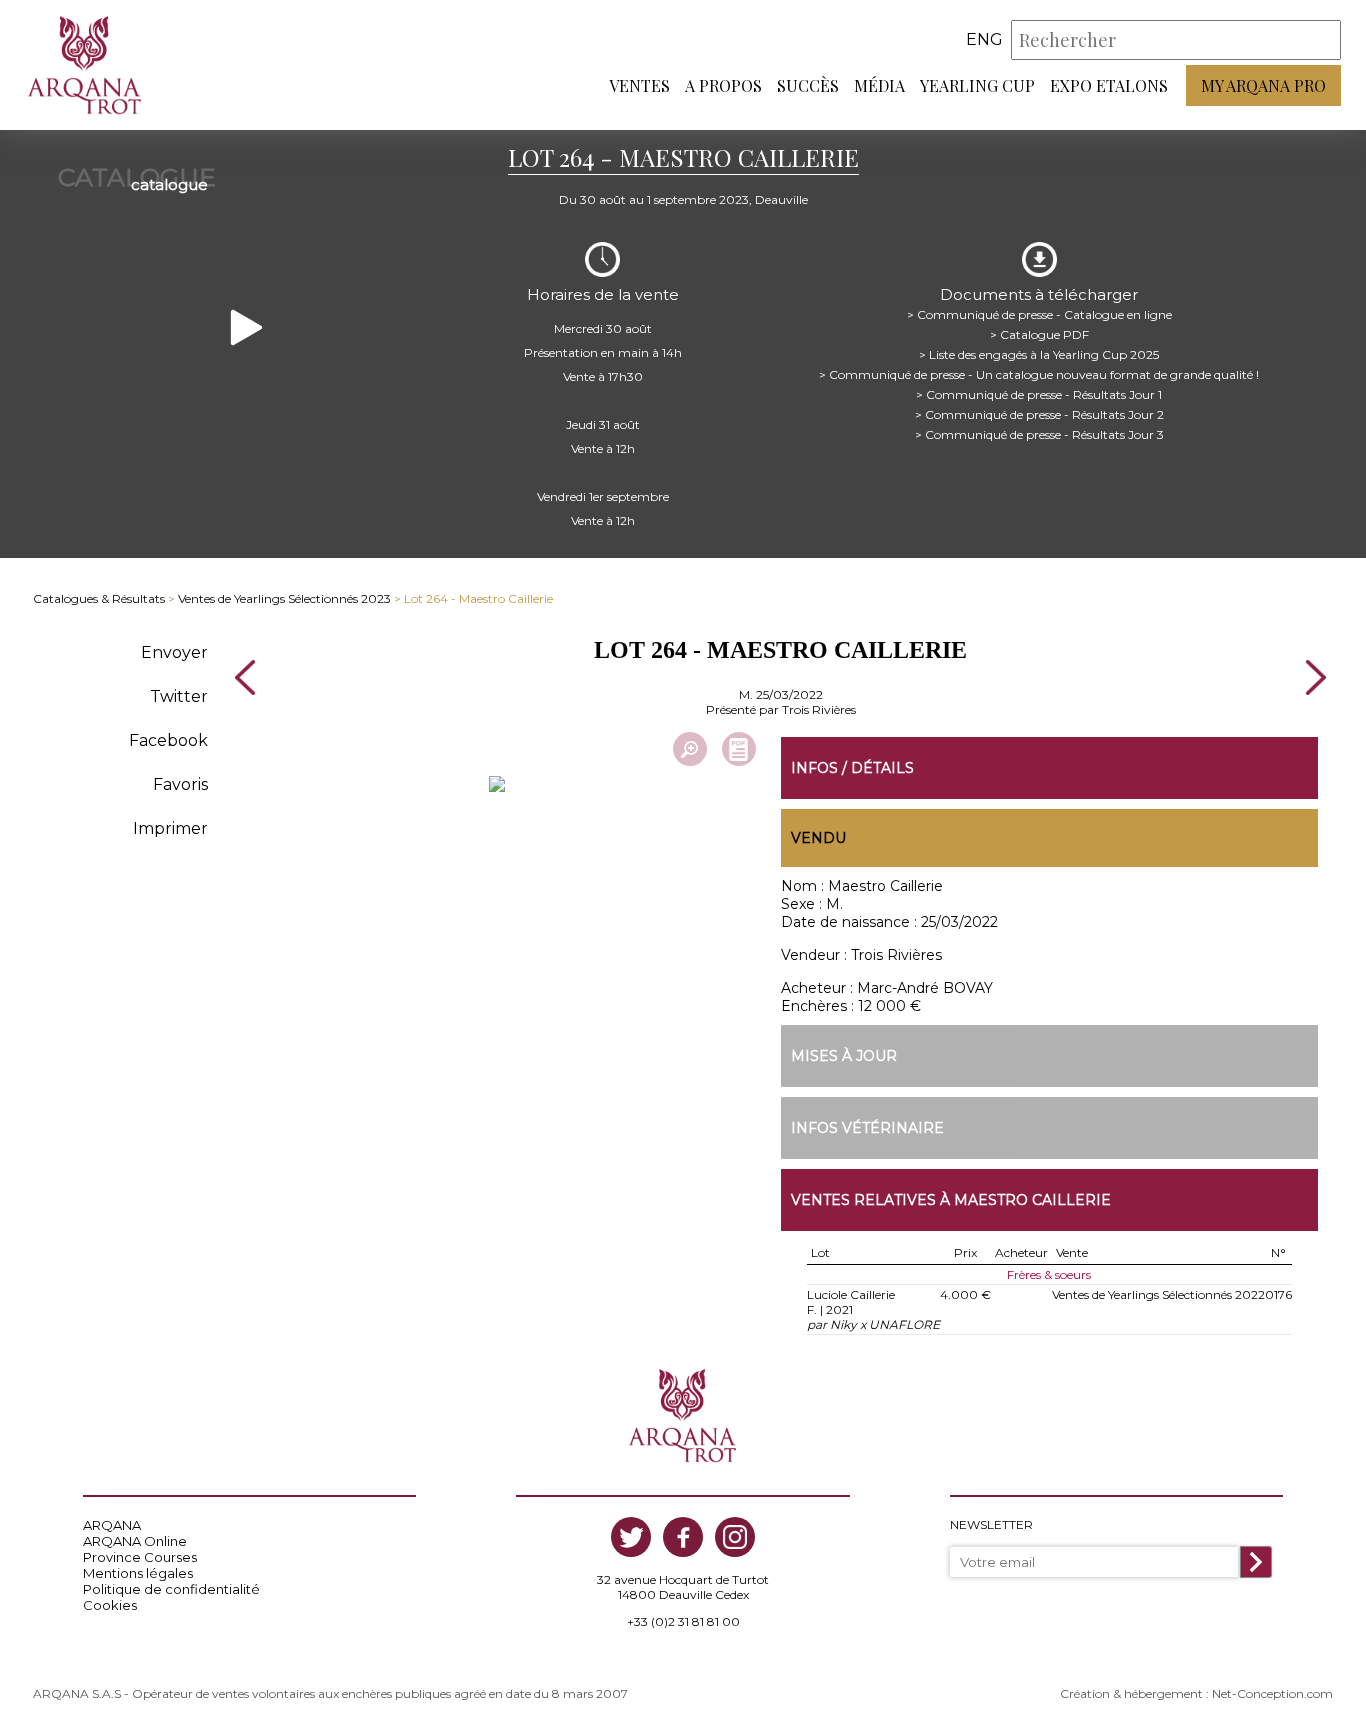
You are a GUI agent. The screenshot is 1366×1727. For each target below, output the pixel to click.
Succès (808, 85)
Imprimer (170, 828)
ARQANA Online (135, 1541)
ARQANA (112, 1525)
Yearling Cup (977, 85)
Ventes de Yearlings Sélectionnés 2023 (284, 598)
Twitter (179, 696)
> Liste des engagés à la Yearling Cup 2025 (1039, 354)
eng (984, 39)
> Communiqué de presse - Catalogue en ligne (1039, 314)
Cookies (110, 1605)
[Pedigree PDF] (739, 749)
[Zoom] (690, 749)
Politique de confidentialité (171, 1589)
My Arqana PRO (1263, 85)
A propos (723, 85)
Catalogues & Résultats (99, 598)
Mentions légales (138, 1573)
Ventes (639, 85)
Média (879, 85)
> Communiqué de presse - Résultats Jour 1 (1039, 394)
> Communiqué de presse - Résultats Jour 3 (1039, 434)
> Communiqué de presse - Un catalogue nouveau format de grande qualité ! (1039, 374)
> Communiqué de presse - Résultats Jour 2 (1039, 414)
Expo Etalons (1109, 85)
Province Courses (140, 1557)
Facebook (168, 740)
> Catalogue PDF (1039, 334)
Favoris (180, 784)
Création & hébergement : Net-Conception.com (1196, 1693)
